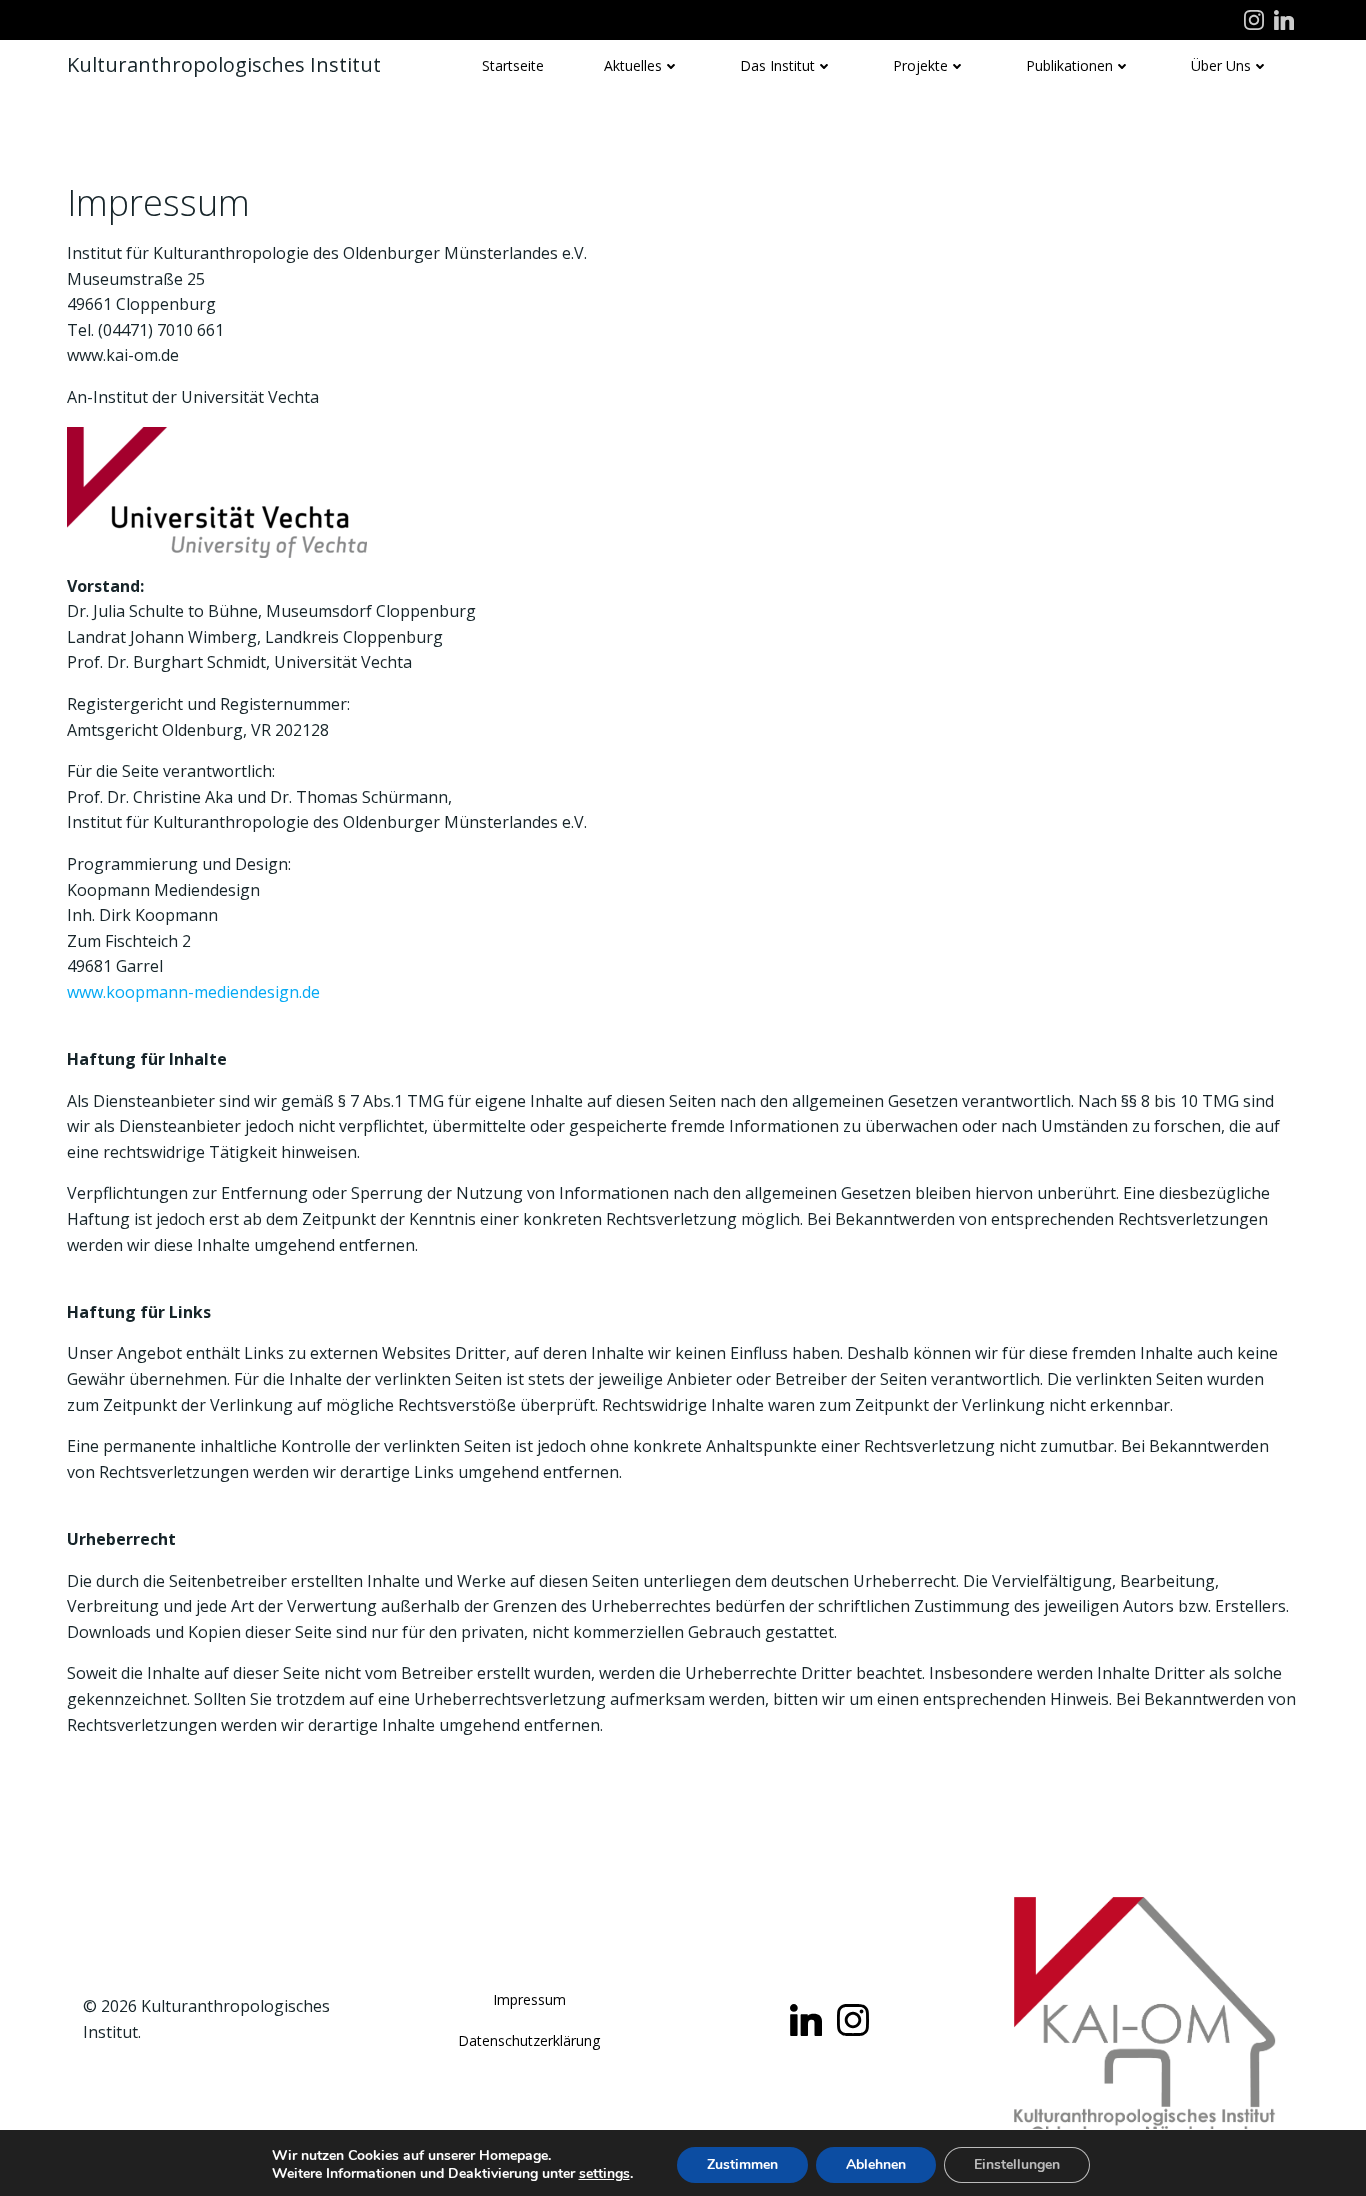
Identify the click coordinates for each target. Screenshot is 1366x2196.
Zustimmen (742, 2164)
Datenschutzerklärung (529, 2040)
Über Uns (1221, 65)
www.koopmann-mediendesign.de (193, 992)
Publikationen (1069, 65)
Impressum (529, 1999)
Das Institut (777, 65)
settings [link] (604, 2173)
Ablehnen (876, 2164)
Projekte (920, 65)
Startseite (513, 65)
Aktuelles (633, 65)
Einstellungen (1017, 2164)
